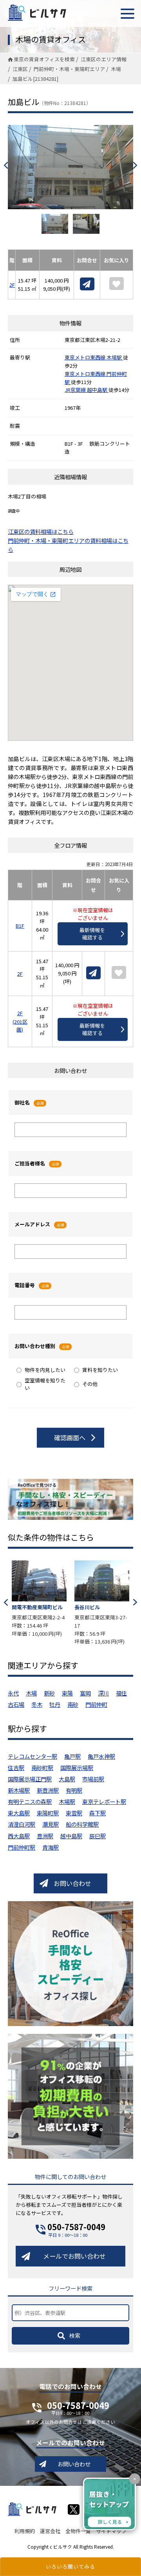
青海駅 (51, 1847)
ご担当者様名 (30, 1163)
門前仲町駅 (22, 1847)
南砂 (73, 1704)
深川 (103, 1693)
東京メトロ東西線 (86, 357)
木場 (31, 1693)
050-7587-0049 (76, 2227)
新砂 (49, 1693)
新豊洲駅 (48, 1790)
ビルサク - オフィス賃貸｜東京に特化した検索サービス (37, 12)
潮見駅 (51, 1824)
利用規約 (25, 2531)
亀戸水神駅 (101, 1756)
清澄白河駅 (22, 1824)
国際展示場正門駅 (30, 1779)
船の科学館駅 (82, 1824)
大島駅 (67, 1779)
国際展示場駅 (77, 1767)
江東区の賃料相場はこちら (41, 531)
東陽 (67, 1693)
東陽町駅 (48, 1813)
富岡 (85, 1693)
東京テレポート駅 (104, 1801)
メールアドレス (32, 1224)
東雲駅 (74, 1813)
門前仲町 (96, 1704)
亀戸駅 (72, 1756)
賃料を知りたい (100, 1370)
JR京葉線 (76, 390)
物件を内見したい (45, 1370)
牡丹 (55, 1704)
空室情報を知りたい (45, 1384)
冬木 (37, 1704)
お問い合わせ (72, 1883)
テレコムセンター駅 (33, 1756)
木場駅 (115, 357)
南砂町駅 (42, 1767)
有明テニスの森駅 (30, 1801)
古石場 (16, 1704)
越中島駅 (98, 390)
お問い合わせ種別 (35, 1346)
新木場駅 (19, 1790)
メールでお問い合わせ (74, 2256)
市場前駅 (93, 1779)
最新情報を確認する (92, 934)
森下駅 (98, 1813)
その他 (90, 1384)
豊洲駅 (45, 1836)
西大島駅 (19, 1836)
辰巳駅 (98, 1836)
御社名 (22, 1102)
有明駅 (74, 1790)
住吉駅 (16, 1767)
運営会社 (50, 2531)
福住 (121, 1693)
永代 (13, 1693)
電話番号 (25, 1285)
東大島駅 (19, 1813)
